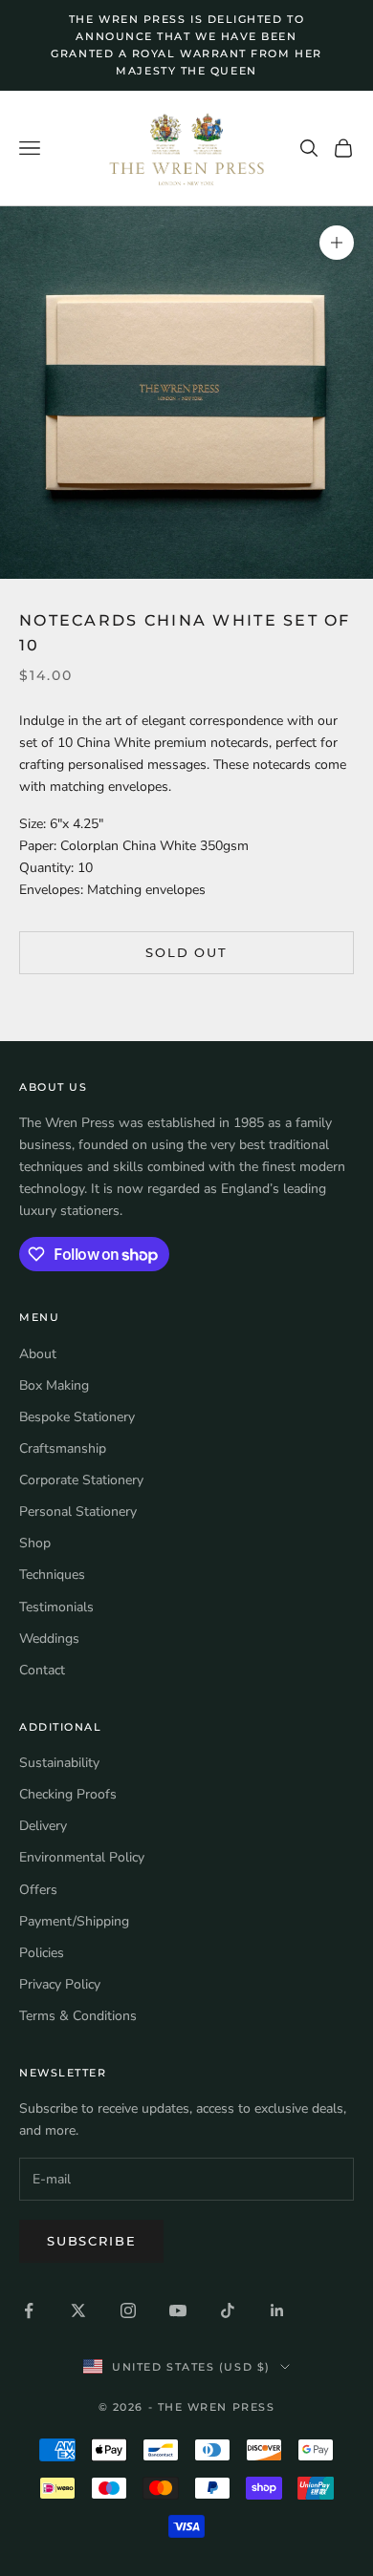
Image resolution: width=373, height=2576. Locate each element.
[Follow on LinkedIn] (277, 2310)
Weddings (49, 1639)
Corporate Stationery (81, 1480)
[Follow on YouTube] (178, 2310)
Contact (42, 1670)
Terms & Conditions (78, 2016)
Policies (42, 1953)
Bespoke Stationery (77, 1417)
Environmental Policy (82, 1857)
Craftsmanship (63, 1448)
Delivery (43, 1826)
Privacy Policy (60, 1984)
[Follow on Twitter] (78, 2310)
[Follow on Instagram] (128, 2310)
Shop (35, 1543)
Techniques (52, 1575)
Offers (38, 1890)
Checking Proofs (68, 1794)
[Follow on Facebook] (29, 2310)
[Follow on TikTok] (228, 2310)
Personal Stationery (78, 1512)
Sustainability (59, 1763)
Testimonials (56, 1607)
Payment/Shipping (74, 1921)
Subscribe (91, 2241)
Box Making (54, 1385)
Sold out (186, 952)
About (38, 1354)
